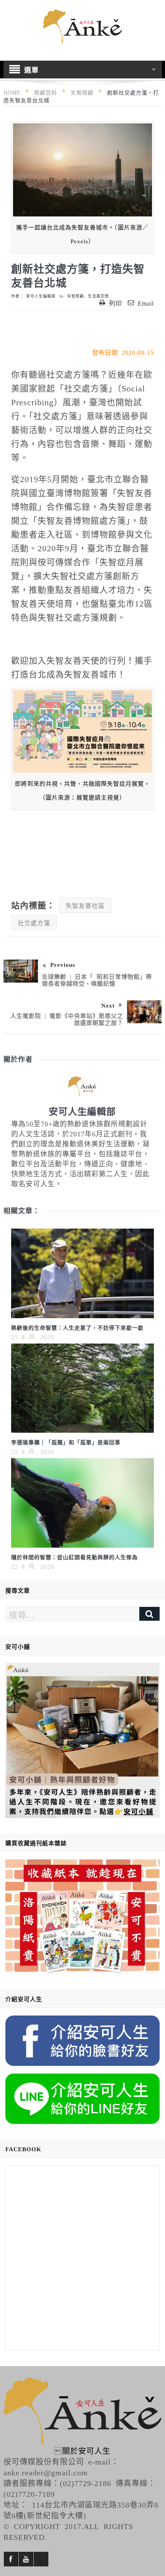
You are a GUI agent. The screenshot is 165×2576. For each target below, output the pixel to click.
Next (108, 1005)
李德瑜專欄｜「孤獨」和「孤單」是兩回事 (66, 1442)
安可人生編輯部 (41, 296)
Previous (63, 964)
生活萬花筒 (98, 296)
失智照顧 (76, 296)
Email (146, 303)
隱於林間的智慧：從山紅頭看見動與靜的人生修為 (74, 1557)
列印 (115, 303)
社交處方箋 (34, 923)
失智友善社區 (85, 905)
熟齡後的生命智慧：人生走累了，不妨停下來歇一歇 (77, 1327)
